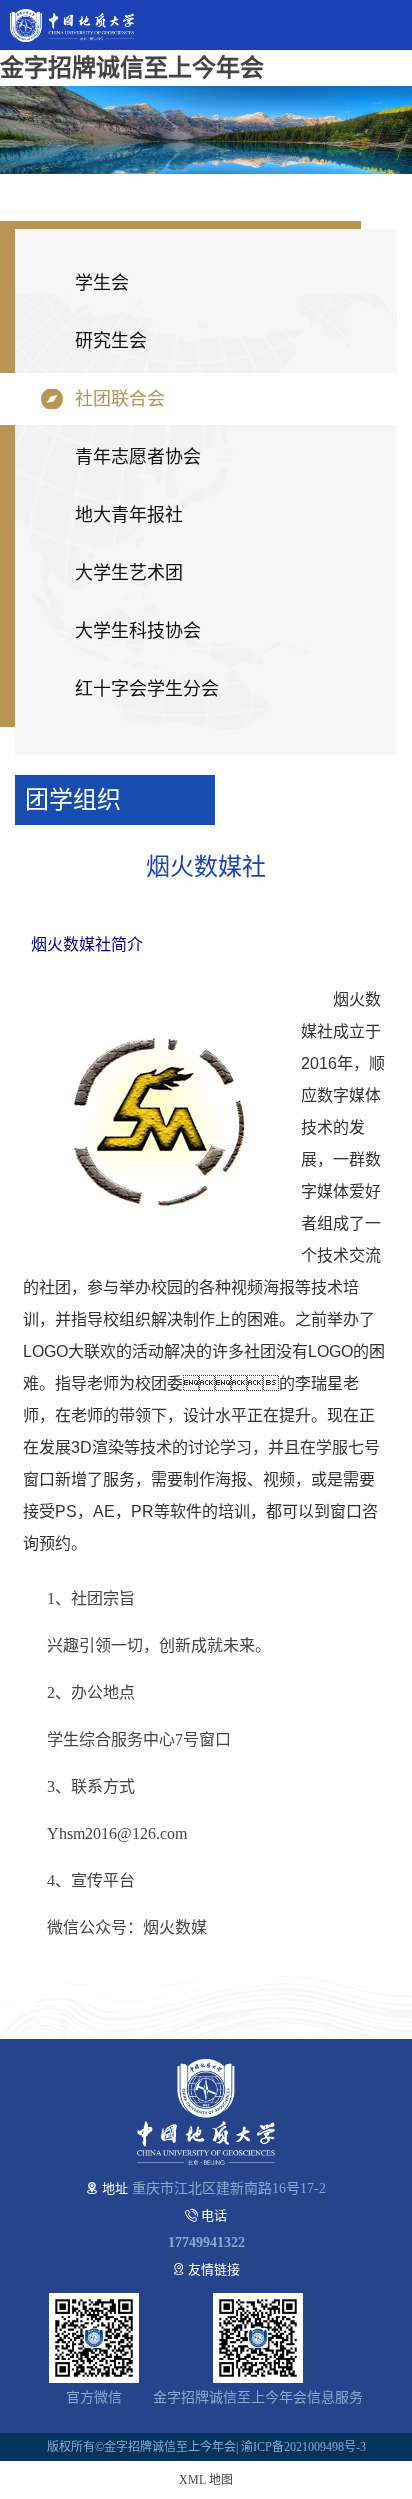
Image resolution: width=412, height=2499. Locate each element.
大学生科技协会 (138, 631)
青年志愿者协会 (138, 457)
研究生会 (111, 341)
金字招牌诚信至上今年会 (132, 68)
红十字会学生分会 (147, 689)
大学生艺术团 (129, 573)
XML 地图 (206, 2480)
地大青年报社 (129, 515)
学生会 (102, 283)
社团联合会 (120, 399)
